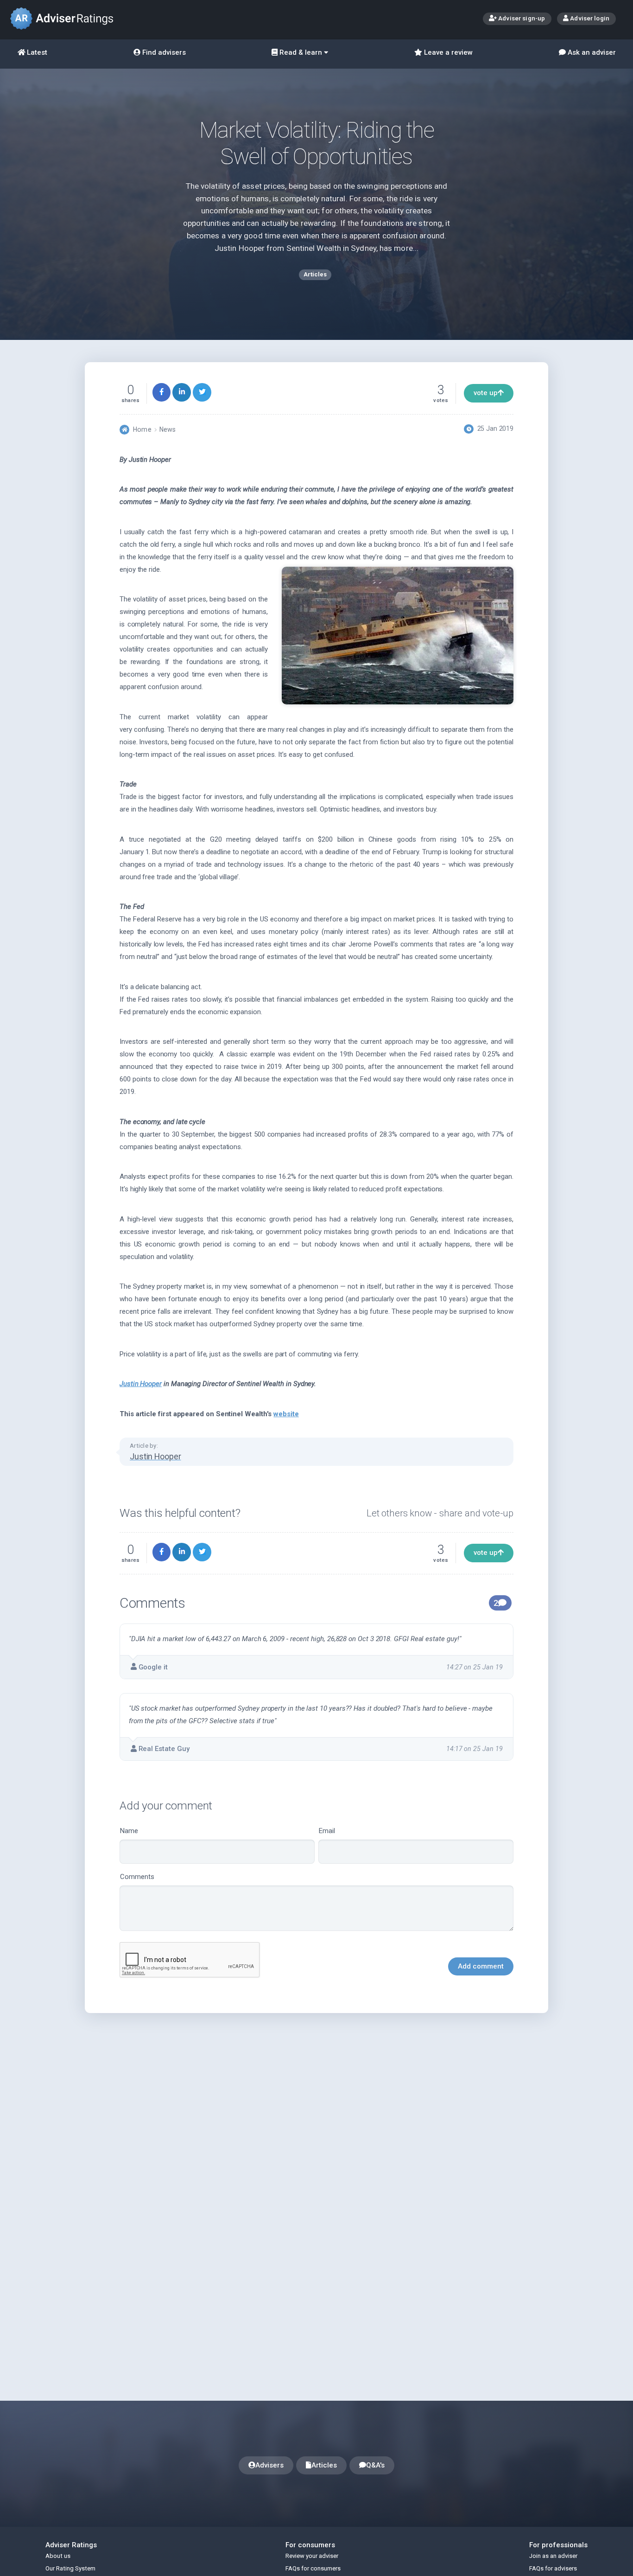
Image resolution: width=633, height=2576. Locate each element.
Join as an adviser (553, 2556)
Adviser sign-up (521, 18)
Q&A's (375, 2465)
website (286, 1414)
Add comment (481, 1966)
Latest (36, 52)
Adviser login (589, 18)
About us (58, 2556)
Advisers (269, 2465)
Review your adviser (312, 2556)
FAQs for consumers (313, 2568)
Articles (324, 2465)
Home (142, 429)
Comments (137, 1877)
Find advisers (163, 52)
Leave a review (447, 52)
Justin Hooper (141, 1384)
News (168, 429)
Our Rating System (70, 2568)
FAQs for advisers (553, 2568)
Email (327, 1831)
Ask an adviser (591, 52)
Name (129, 1831)
